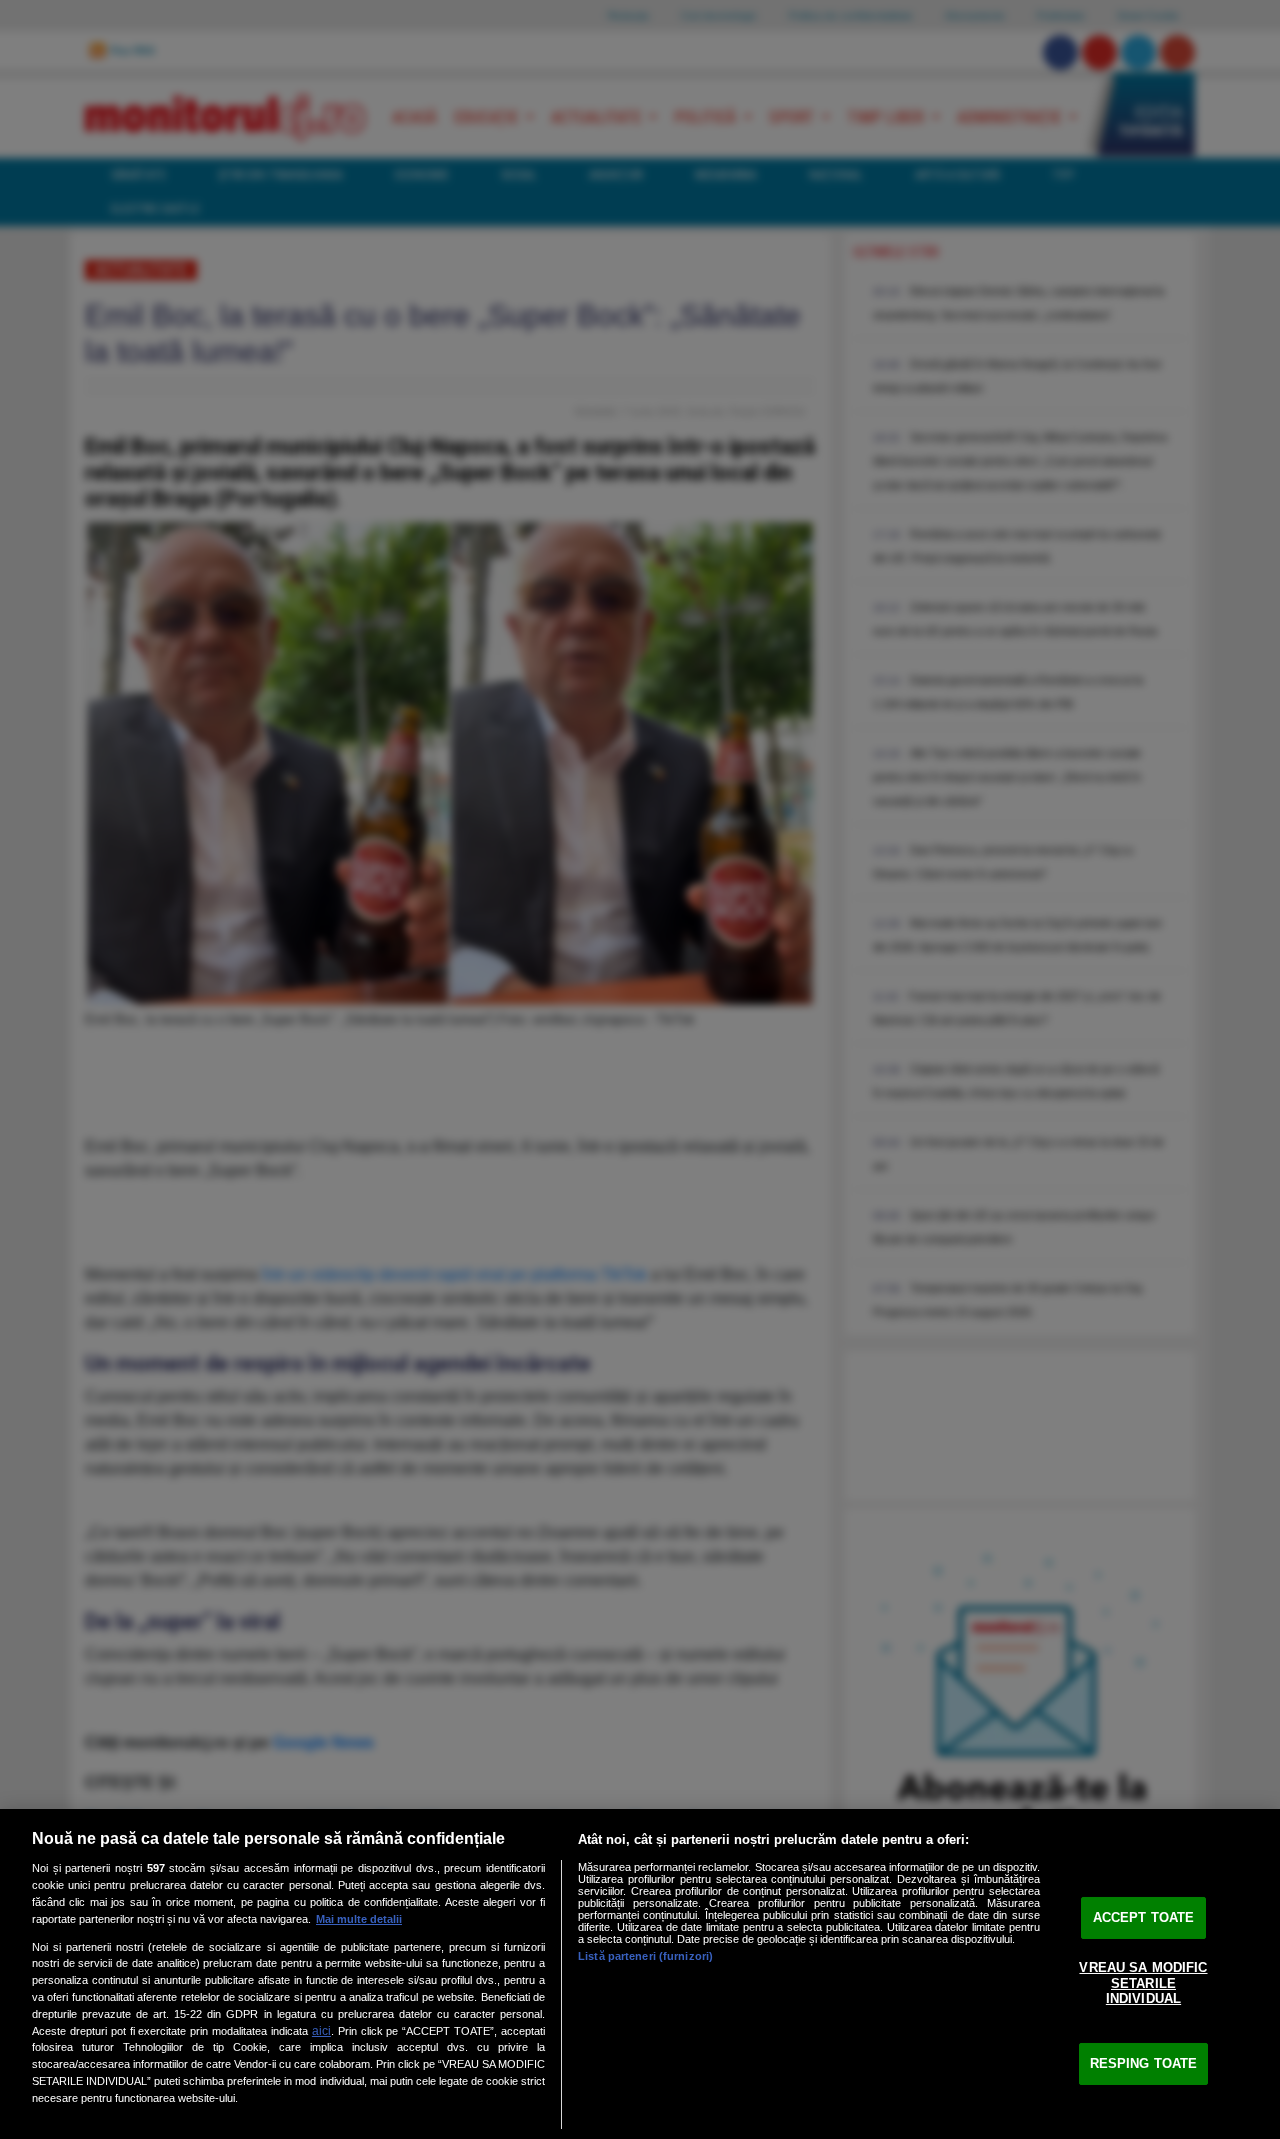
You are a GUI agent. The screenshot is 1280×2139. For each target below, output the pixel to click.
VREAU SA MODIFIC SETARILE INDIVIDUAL (1143, 1983)
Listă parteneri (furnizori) (645, 1956)
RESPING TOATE (1144, 2063)
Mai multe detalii (359, 1919)
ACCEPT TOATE (1144, 1917)
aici (321, 2031)
